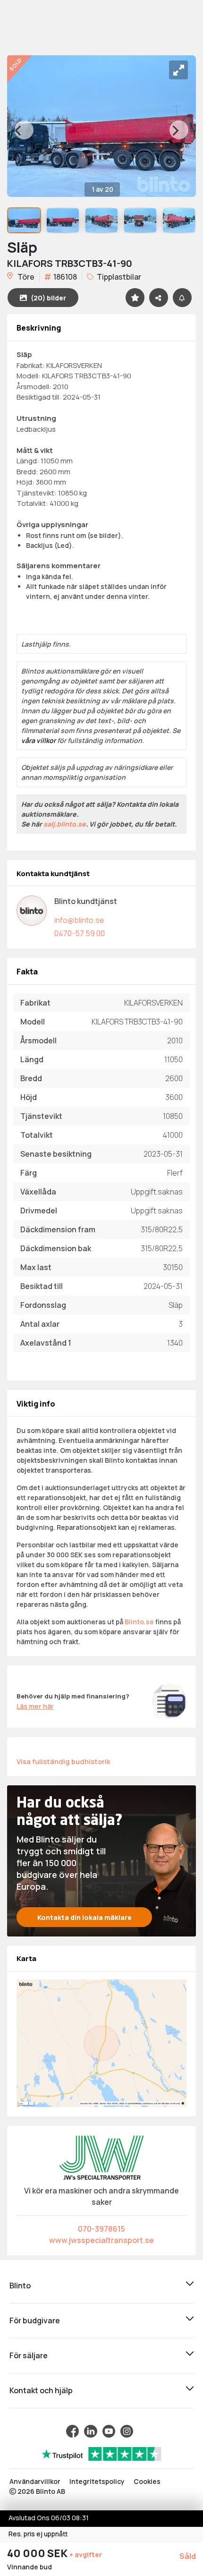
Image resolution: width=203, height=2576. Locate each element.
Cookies (147, 2481)
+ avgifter (86, 2555)
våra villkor (38, 740)
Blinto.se (139, 1622)
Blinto (20, 2286)
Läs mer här (35, 1706)
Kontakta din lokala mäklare (85, 1917)
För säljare (29, 2355)
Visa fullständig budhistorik (63, 1761)
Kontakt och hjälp (41, 2390)
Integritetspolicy (97, 2481)
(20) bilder (48, 298)
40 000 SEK (38, 2553)
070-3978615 (101, 2229)
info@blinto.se (79, 920)
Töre (25, 277)
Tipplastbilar (118, 277)
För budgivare (35, 2320)
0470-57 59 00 (80, 933)
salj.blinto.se (65, 824)
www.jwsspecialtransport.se (101, 2240)
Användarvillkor (35, 2481)
